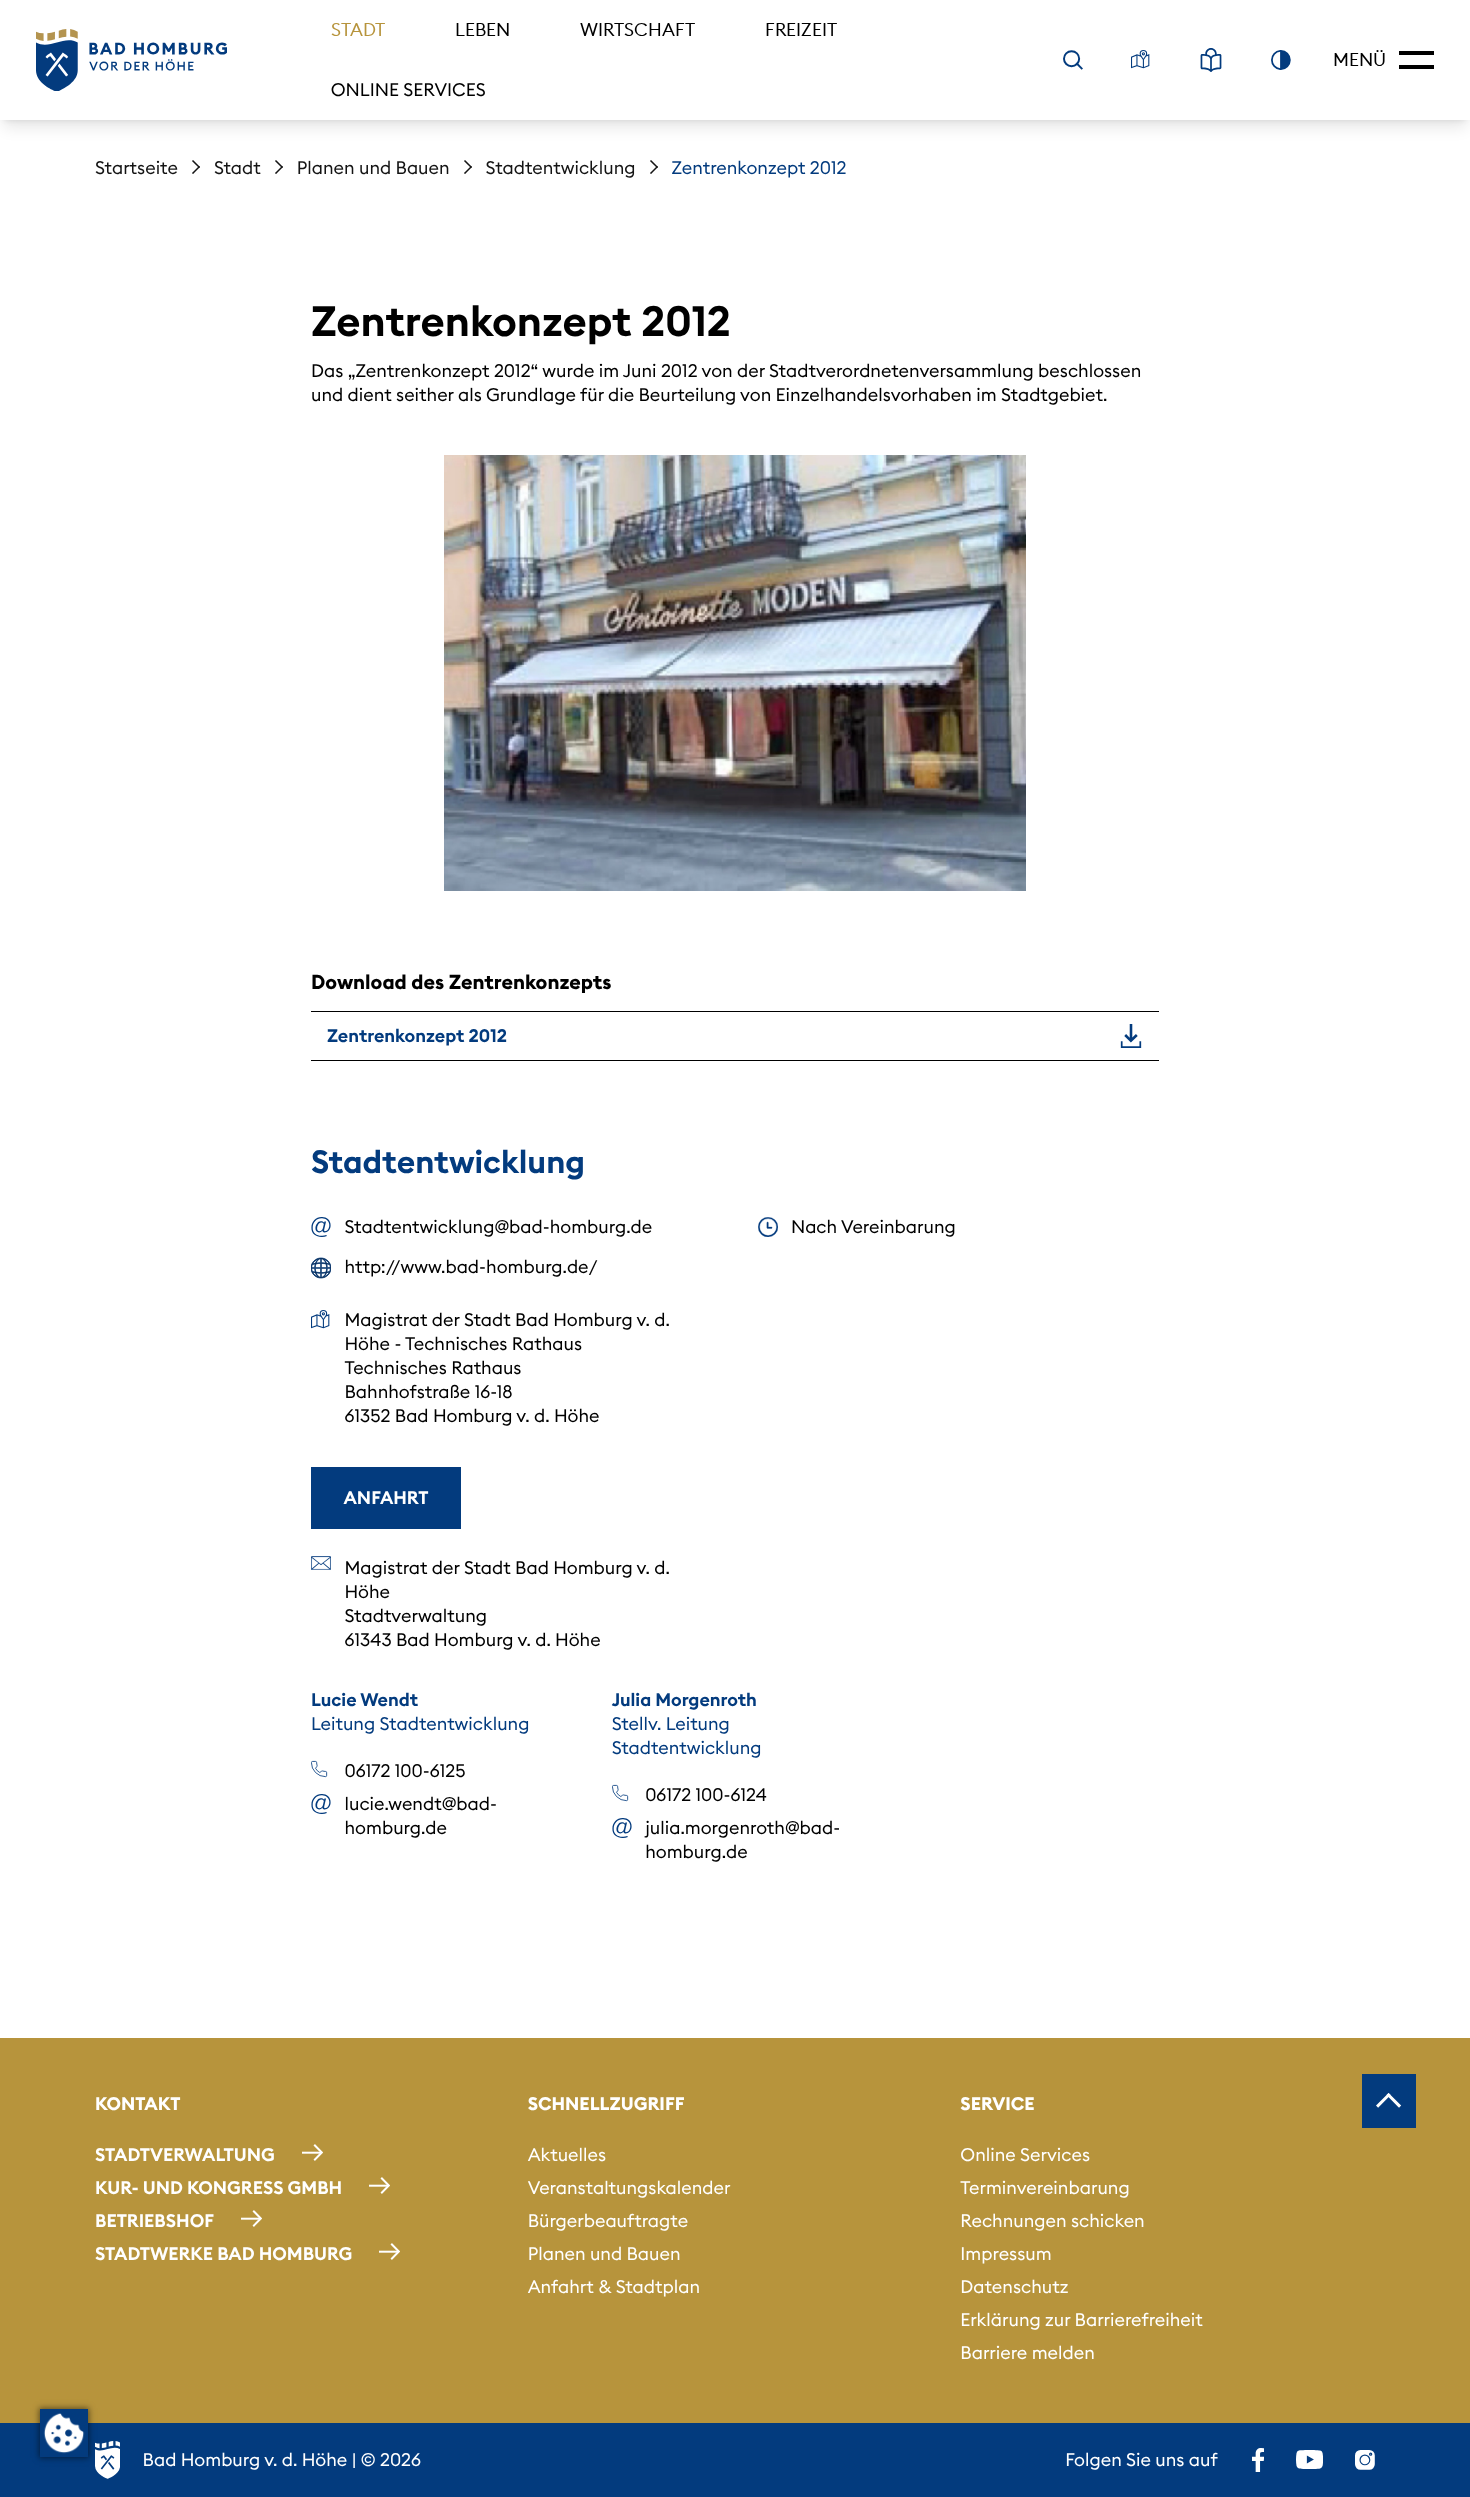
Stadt (358, 29)
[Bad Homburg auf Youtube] (1309, 2460)
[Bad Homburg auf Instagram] (1365, 2460)
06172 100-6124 (706, 1794)
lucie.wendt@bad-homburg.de (421, 1815)
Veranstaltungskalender (629, 2187)
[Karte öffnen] (1141, 60)
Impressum (1005, 2253)
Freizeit (801, 29)
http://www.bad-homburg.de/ (471, 1266)
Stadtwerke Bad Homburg (223, 2253)
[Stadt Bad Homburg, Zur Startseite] (131, 60)
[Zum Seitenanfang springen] (1389, 2101)
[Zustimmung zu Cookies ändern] (64, 2433)
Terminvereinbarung (1044, 2187)
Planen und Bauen (373, 167)
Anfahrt (386, 1497)
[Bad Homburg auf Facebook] (1258, 2460)
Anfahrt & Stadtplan (614, 2286)
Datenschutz (1014, 2286)
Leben (482, 29)
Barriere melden (1027, 2352)
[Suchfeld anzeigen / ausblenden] (1073, 60)
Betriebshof (154, 2220)
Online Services (408, 89)
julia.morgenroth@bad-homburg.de (742, 1839)
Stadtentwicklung (561, 167)
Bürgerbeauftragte (608, 2220)
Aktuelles (567, 2154)
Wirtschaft (637, 29)
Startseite (136, 167)
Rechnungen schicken (1052, 2220)
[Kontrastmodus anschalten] (1281, 60)
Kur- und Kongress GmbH (218, 2187)
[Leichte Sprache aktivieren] (1211, 60)
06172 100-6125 (405, 1770)
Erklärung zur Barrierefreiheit (1081, 2319)
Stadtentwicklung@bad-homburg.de (499, 1226)
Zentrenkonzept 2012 (417, 1035)
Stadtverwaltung (185, 2154)
